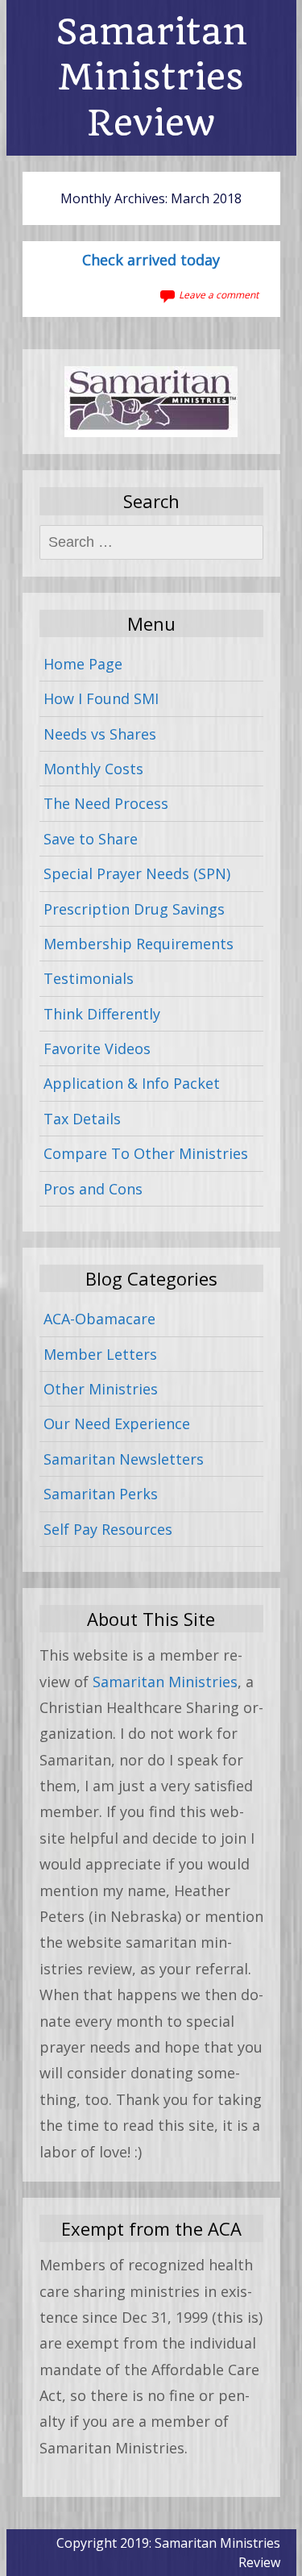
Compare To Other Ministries (146, 1153)
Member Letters (100, 1354)
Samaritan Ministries (165, 1682)
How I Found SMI (101, 698)
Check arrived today (151, 261)
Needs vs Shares (100, 734)
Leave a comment (219, 295)
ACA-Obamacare (99, 1319)
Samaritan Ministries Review (151, 77)
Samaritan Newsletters (124, 1459)
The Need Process (106, 803)
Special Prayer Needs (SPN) (137, 873)
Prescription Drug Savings (134, 909)
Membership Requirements (139, 944)
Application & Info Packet (132, 1083)
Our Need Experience (117, 1423)
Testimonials (89, 978)
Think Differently (102, 1014)
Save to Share (91, 839)
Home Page (83, 664)
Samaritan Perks (101, 1494)
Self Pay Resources (108, 1529)
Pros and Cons (93, 1189)
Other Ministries (101, 1389)
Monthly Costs (93, 769)
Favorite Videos (97, 1048)
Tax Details (82, 1119)
